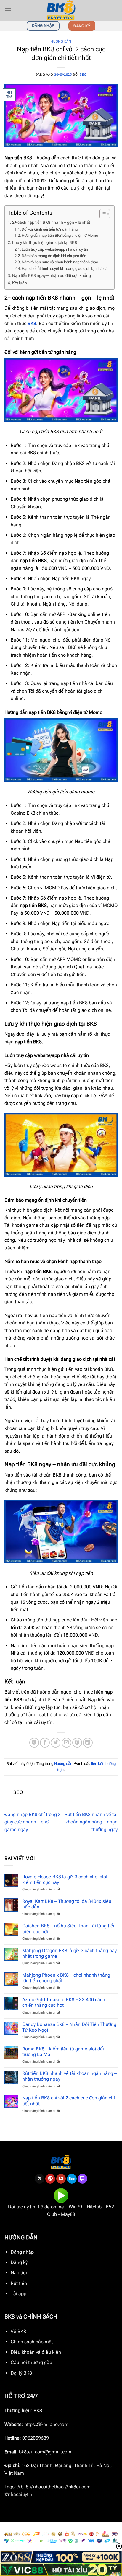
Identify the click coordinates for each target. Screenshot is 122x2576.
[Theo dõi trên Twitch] (82, 2179)
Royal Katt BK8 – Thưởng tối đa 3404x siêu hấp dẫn (67, 1904)
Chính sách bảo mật (32, 2342)
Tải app (19, 2294)
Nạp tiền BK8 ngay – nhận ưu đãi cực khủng (52, 276)
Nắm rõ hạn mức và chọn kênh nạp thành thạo (60, 262)
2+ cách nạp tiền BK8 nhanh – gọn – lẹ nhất (51, 222)
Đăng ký (19, 2262)
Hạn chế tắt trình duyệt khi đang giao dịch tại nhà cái (65, 269)
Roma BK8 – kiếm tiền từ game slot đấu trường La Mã (64, 2052)
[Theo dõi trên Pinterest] (50, 2179)
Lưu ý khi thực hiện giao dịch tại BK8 (45, 243)
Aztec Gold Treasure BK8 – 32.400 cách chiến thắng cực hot (64, 2002)
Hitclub (94, 2207)
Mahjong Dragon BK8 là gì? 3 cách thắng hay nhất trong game (69, 1953)
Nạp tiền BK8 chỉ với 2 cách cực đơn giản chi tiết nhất (69, 2101)
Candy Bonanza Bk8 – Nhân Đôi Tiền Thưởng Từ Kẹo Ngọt (69, 2027)
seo (83, 75)
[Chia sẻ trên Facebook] (45, 1743)
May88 (68, 2214)
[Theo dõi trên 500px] (72, 2179)
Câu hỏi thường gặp (31, 2362)
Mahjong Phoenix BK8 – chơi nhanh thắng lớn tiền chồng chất (66, 1978)
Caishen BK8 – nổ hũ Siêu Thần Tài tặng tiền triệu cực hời (69, 1929)
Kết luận (20, 283)
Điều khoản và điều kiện (36, 2352)
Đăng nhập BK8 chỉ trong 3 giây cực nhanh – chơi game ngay (33, 1822)
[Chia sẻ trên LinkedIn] (88, 1743)
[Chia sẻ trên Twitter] (56, 1743)
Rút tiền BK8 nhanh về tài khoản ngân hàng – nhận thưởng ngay (91, 1822)
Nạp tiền (20, 2273)
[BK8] (61, 10)
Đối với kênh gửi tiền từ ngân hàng (50, 229)
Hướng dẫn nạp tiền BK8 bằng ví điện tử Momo (60, 235)
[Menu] (8, 10)
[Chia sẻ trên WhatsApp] (34, 1743)
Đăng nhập (22, 2252)
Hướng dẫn (61, 41)
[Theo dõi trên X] (40, 2179)
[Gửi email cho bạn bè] (66, 1743)
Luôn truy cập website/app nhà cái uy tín (55, 249)
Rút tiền (19, 2283)
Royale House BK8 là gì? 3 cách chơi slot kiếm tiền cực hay (65, 1880)
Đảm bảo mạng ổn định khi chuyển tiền (54, 256)
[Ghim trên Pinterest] (77, 1743)
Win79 (75, 2207)
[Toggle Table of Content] (102, 214)
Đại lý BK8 (21, 2373)
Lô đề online (51, 2207)
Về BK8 (18, 2331)
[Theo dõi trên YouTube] (61, 2179)
